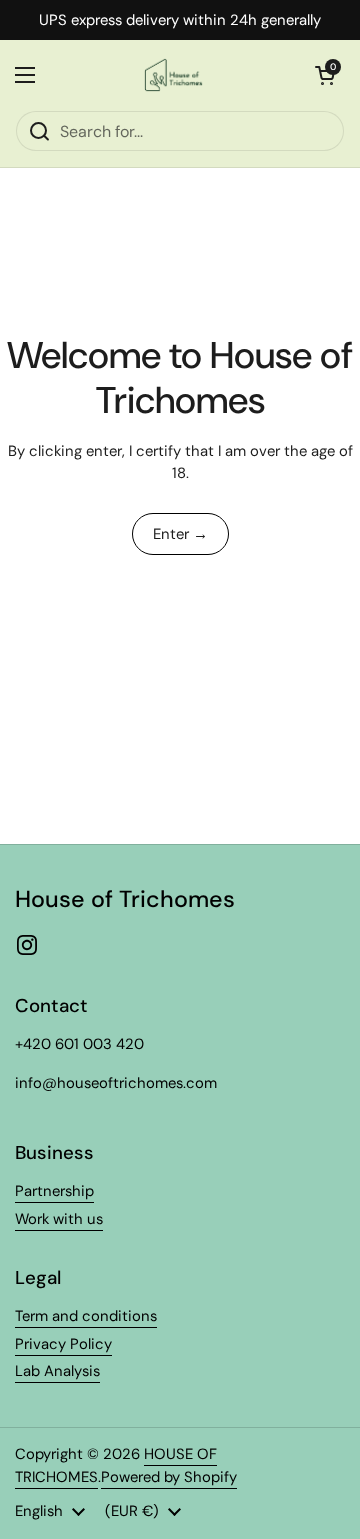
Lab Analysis (57, 1371)
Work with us (59, 1219)
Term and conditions (86, 1316)
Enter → (180, 534)
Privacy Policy (63, 1344)
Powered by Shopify (169, 1477)
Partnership (54, 1191)
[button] (325, 75)
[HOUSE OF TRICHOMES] (175, 75)
